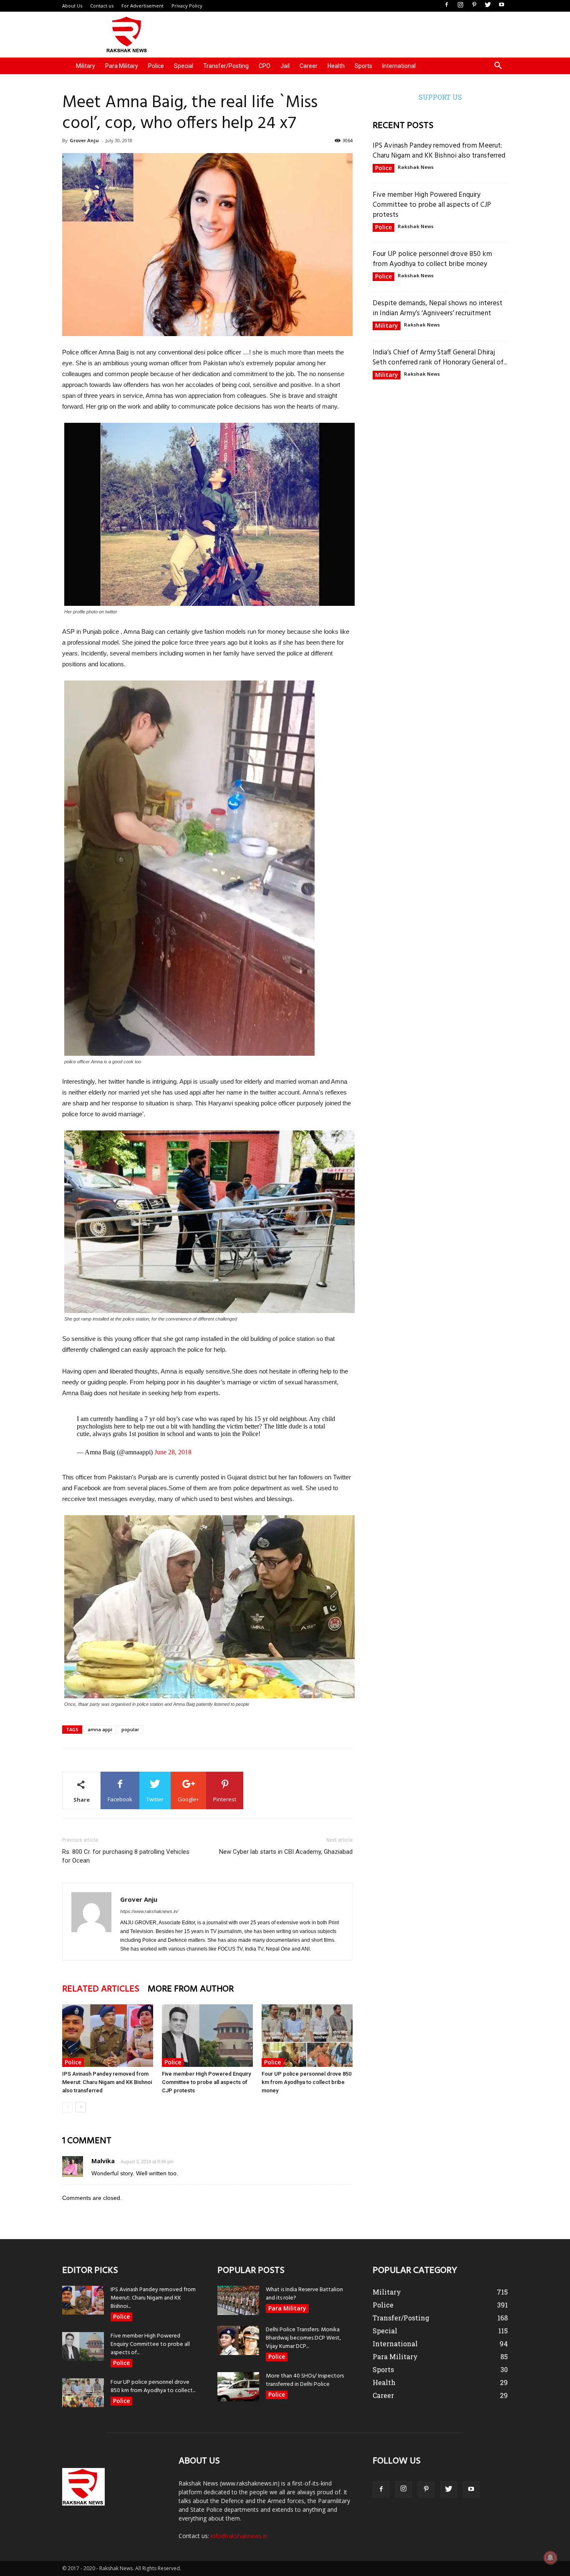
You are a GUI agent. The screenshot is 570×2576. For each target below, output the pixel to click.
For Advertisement (142, 6)
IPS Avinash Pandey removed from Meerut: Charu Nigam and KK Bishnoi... (153, 2298)
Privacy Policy (187, 6)
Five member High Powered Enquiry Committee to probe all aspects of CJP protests (206, 2082)
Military (86, 66)
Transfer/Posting (226, 66)
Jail (285, 66)
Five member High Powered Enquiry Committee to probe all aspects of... (150, 2344)
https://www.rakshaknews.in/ (149, 1911)
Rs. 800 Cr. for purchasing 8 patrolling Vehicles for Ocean (126, 1856)
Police (156, 66)
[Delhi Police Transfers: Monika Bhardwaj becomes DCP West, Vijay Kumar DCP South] (238, 2340)
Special (184, 66)
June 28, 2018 (173, 1452)
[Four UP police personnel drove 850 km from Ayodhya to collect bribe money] (307, 2036)
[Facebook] (446, 5)
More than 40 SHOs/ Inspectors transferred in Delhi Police (305, 2380)
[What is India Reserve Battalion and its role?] (238, 2300)
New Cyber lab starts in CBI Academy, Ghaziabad (286, 1852)
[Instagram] (460, 5)
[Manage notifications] (550, 2558)
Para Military (122, 66)
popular (130, 1729)
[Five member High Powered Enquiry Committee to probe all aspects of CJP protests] (207, 2036)
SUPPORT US (440, 97)
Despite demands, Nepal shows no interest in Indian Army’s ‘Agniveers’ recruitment (438, 308)
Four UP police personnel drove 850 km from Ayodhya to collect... (153, 2386)
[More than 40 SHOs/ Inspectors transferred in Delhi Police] (238, 2387)
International (399, 66)
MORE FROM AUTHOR (191, 1989)
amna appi (100, 1729)
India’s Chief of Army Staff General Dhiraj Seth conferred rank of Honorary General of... (440, 358)
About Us (72, 6)
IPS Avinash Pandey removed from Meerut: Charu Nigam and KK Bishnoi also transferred (107, 2082)
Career (309, 66)
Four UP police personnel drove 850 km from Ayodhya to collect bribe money (306, 2082)
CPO (265, 66)
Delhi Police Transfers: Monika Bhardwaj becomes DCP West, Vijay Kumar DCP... (303, 2338)
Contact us (102, 6)
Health (336, 66)
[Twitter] (488, 5)
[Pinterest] (474, 5)
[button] (498, 67)
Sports (363, 66)
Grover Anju (84, 140)
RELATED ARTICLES (101, 1989)
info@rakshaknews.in (239, 2536)
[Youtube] (502, 5)
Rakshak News (416, 167)
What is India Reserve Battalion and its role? (304, 2294)
